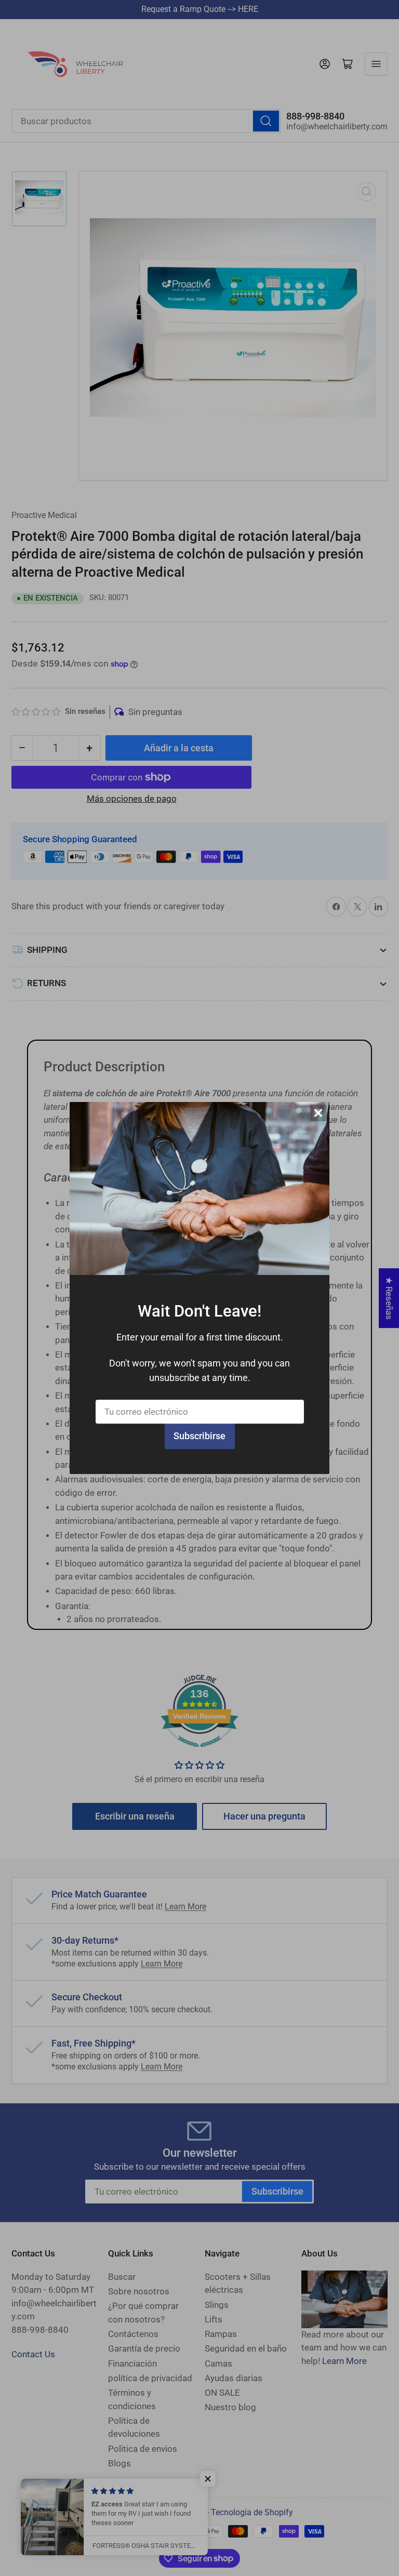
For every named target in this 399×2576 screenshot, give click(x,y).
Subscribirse (199, 1436)
